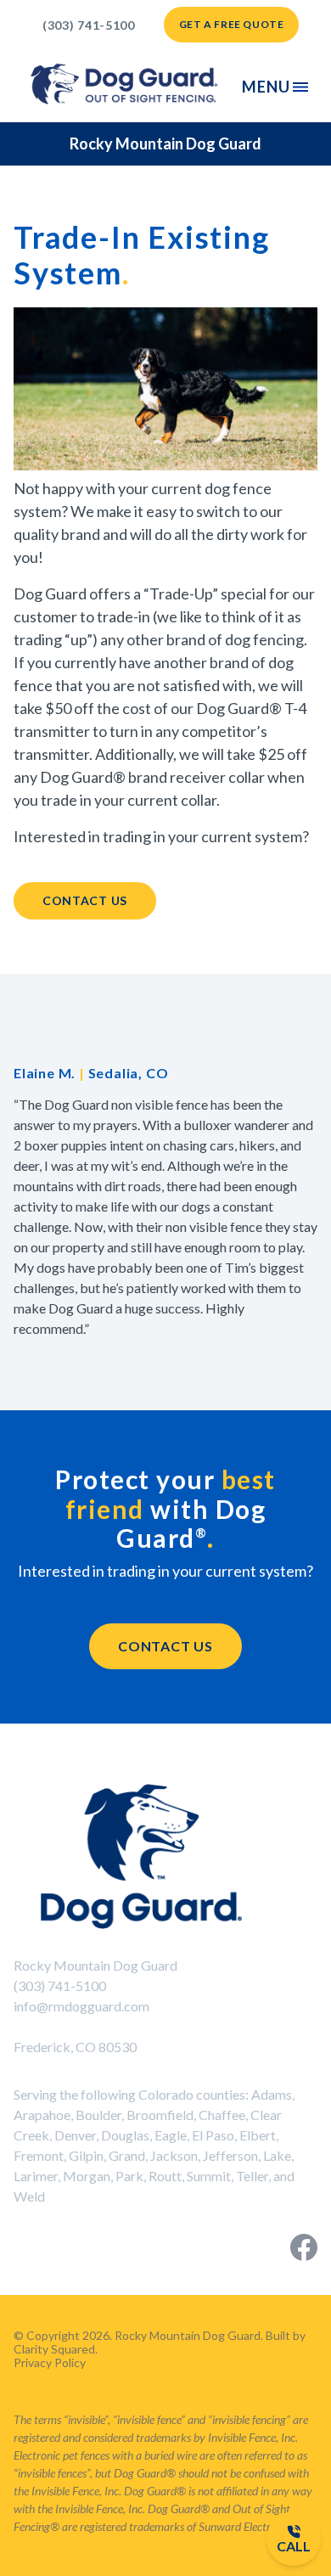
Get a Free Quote (232, 24)
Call (294, 2546)
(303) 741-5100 (89, 25)
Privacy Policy (50, 2362)
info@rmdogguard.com (81, 2006)
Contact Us (85, 900)
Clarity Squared (54, 2349)
